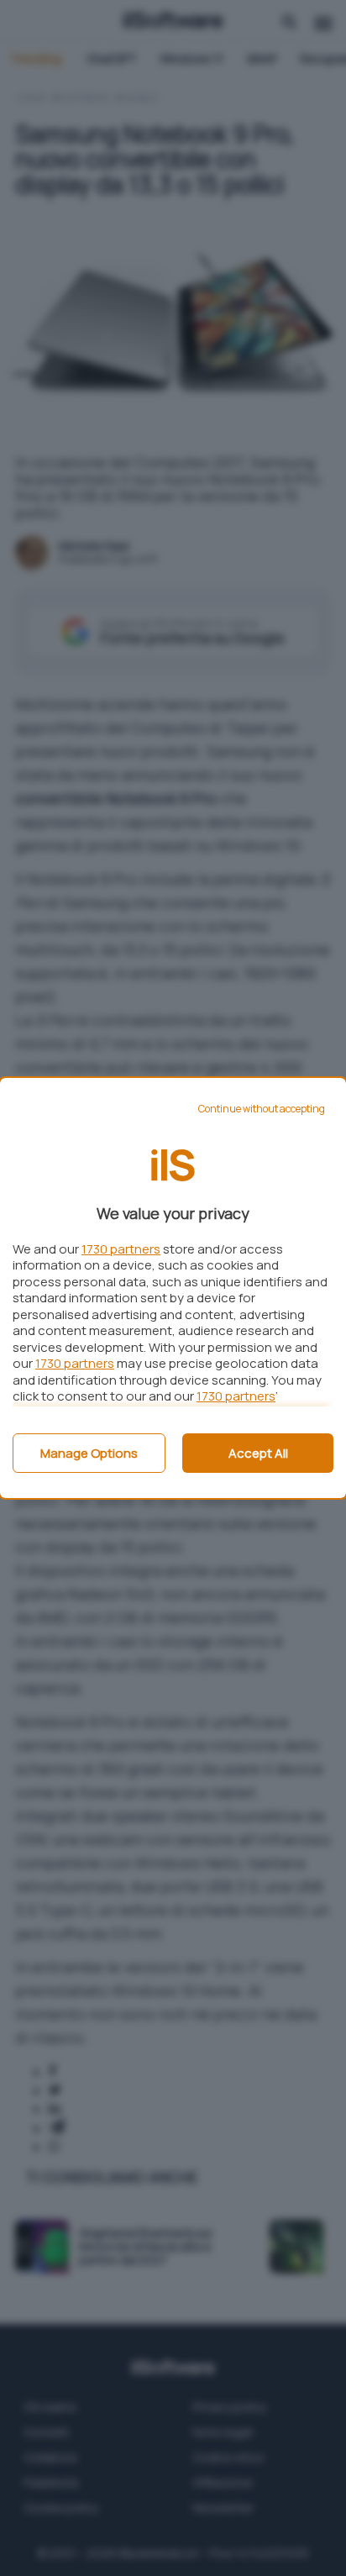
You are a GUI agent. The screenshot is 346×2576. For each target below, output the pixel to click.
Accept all (258, 1453)
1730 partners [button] (121, 1249)
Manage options (89, 1453)
